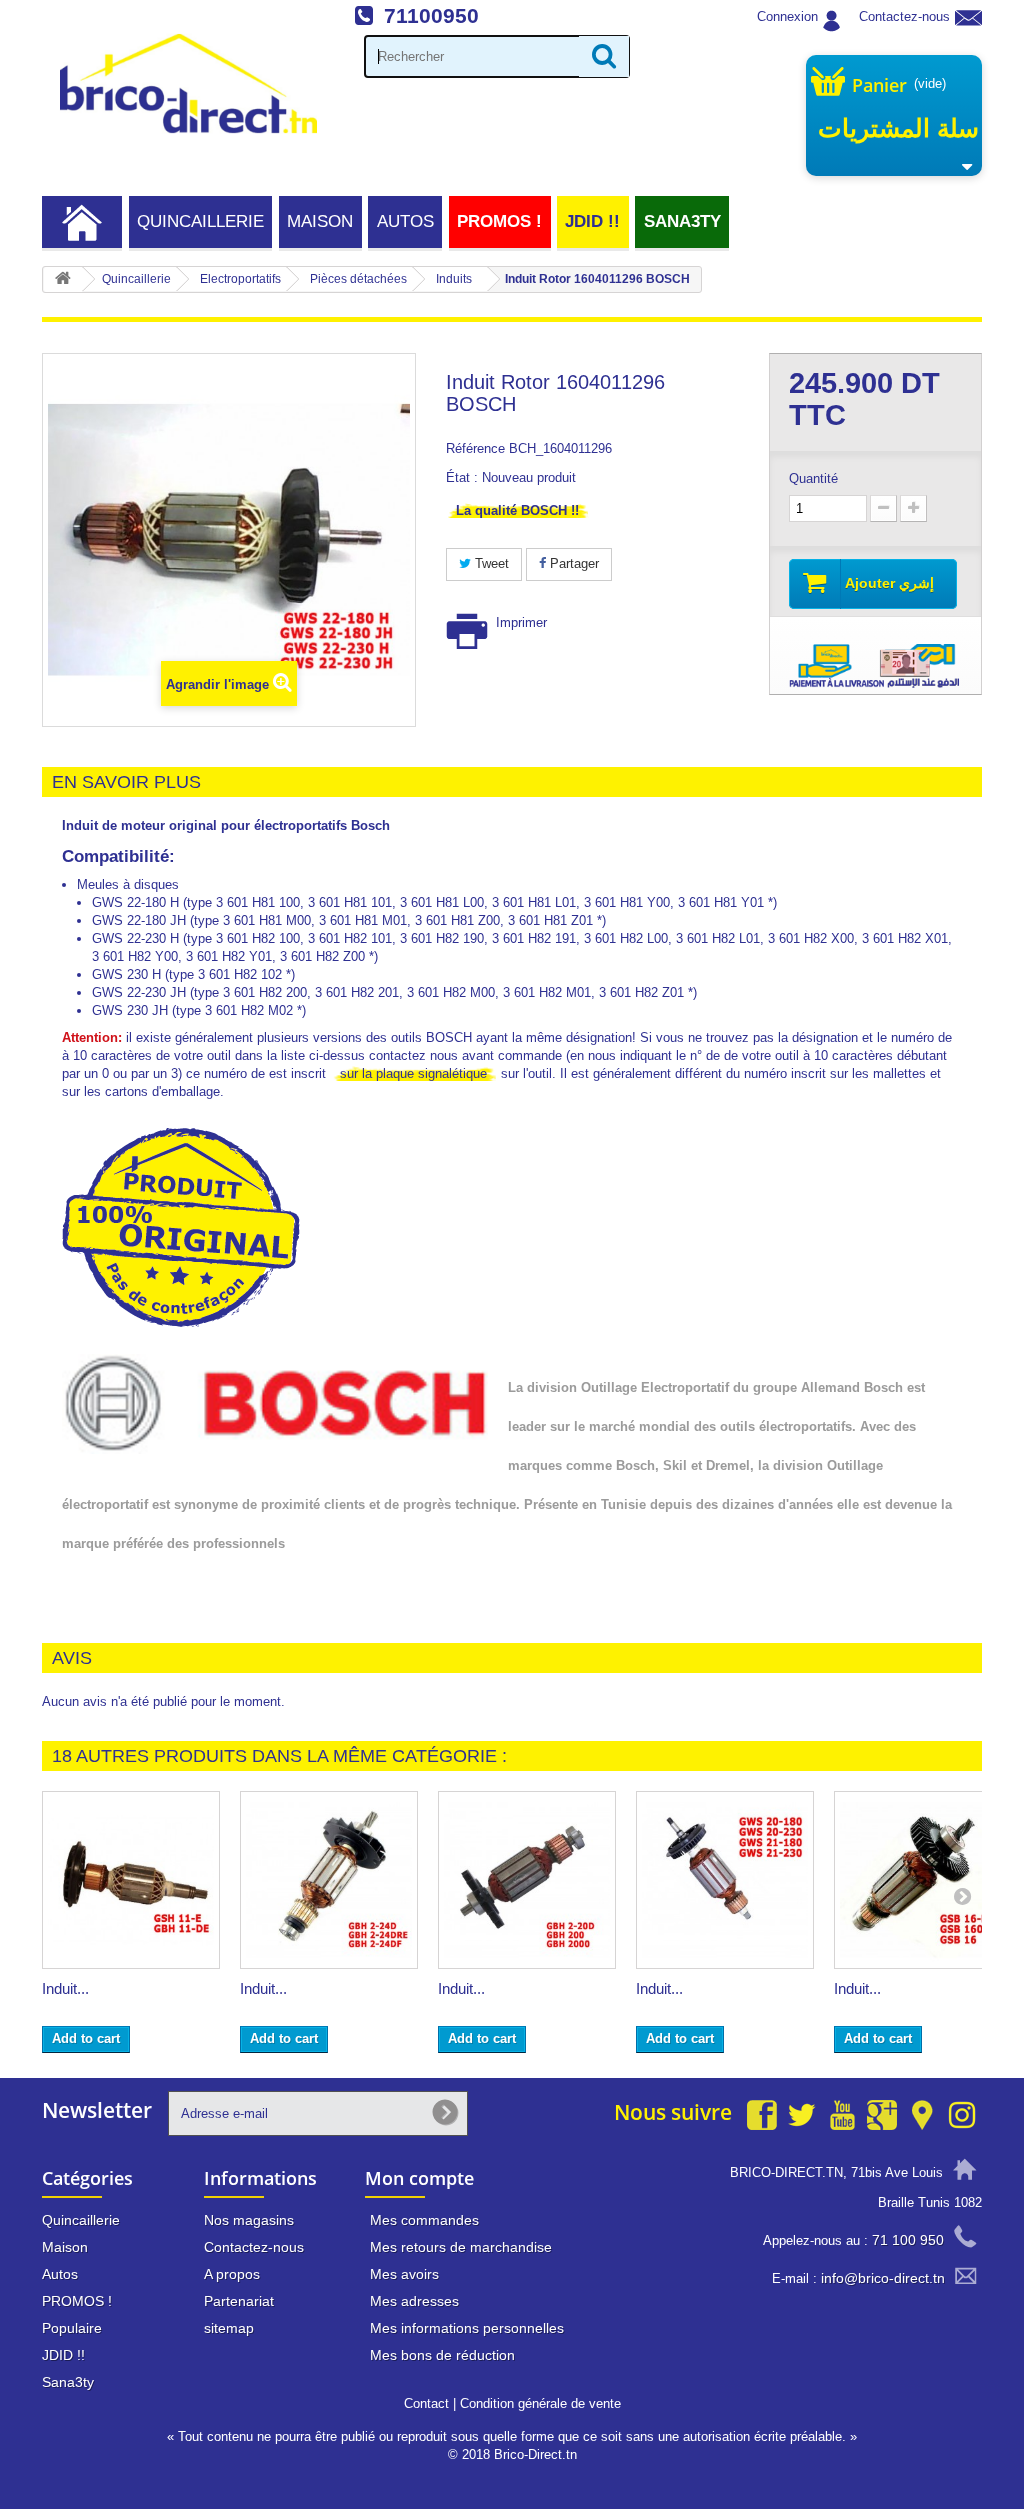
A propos (232, 2274)
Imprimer (521, 622)
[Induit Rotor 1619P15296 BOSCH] (725, 1880)
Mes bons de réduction (442, 2355)
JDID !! (592, 221)
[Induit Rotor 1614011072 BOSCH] (131, 1880)
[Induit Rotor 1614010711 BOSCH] (527, 1880)
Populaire (72, 2328)
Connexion (787, 16)
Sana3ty (682, 221)
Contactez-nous (904, 16)
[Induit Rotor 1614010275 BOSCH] (329, 1880)
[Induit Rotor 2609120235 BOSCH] (923, 1880)
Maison (320, 221)
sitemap (229, 2328)
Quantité (813, 478)
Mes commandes (424, 2220)
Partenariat (239, 2301)
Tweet (490, 563)
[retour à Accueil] (63, 279)
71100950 (431, 15)
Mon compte (419, 2178)
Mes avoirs (404, 2274)
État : (462, 477)
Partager (572, 563)
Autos (405, 221)
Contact (426, 2403)
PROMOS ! (499, 221)
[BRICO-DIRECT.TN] (188, 83)
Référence (475, 448)
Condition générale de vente (540, 2403)
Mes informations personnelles (467, 2328)
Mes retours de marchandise (461, 2247)
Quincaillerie (200, 221)
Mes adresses (414, 2301)
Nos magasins (249, 2220)
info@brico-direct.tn (883, 2278)
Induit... (65, 1988)
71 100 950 (908, 2240)
